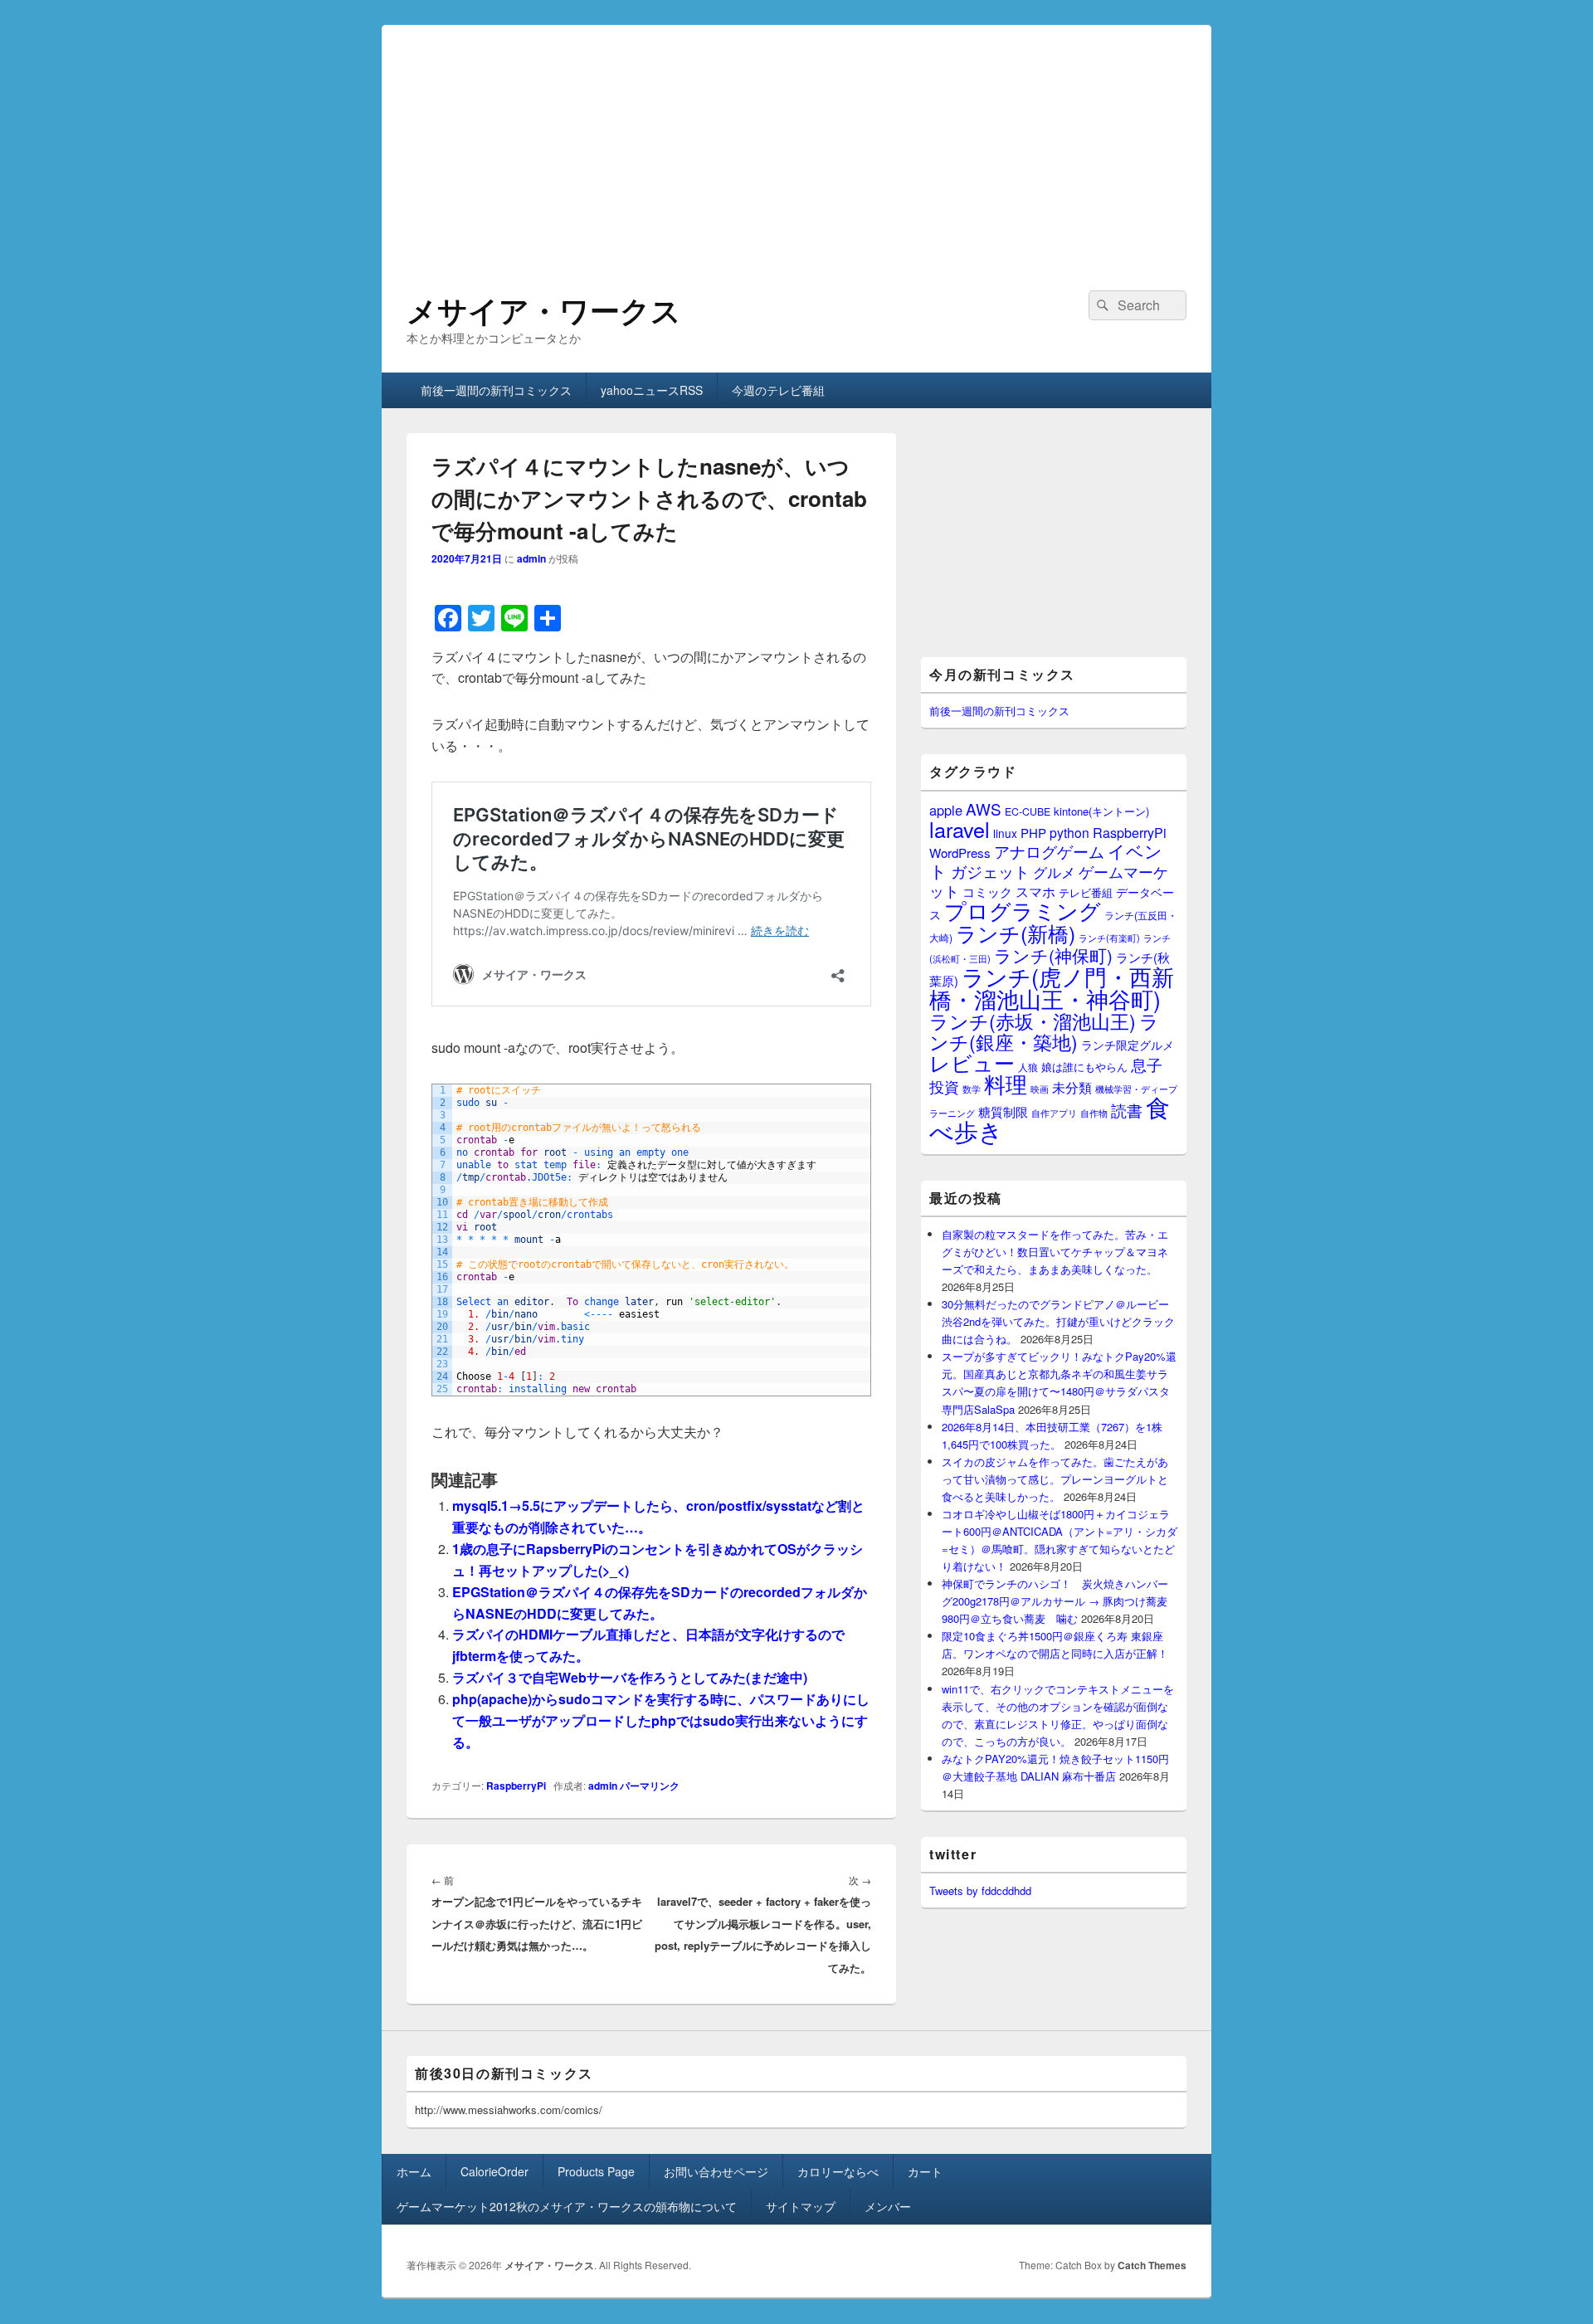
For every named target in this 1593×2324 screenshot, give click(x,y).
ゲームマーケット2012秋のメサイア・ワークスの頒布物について (567, 2206)
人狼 (1028, 1067)
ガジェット (990, 871)
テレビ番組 (1086, 892)
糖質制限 (1003, 1111)
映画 (1040, 1089)
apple (946, 810)
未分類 (1072, 1087)
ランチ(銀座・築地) (1044, 1031)
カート (925, 2171)
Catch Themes (1152, 2265)
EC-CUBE (1028, 811)
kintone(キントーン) (1101, 811)
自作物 (1094, 1113)
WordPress (960, 853)
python (1069, 832)
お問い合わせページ (716, 2171)
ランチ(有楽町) (1109, 938)
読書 (1127, 1110)
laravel (960, 829)
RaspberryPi (516, 1786)
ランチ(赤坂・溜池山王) (1033, 1021)
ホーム (414, 2171)
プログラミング (1023, 910)
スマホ (1035, 891)
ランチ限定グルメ (1128, 1045)
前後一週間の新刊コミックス (496, 390)
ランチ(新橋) (1016, 933)
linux (1005, 833)
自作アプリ (1054, 1113)
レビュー (972, 1062)
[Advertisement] (796, 141)
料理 (1006, 1084)
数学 (972, 1089)
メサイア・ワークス (544, 309)
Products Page (596, 2171)
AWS (984, 809)
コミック (987, 892)
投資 (944, 1086)
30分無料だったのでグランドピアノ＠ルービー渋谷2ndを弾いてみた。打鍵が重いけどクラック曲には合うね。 (1058, 1321)
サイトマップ (801, 2206)
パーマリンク (650, 1786)
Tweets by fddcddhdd (980, 1890)
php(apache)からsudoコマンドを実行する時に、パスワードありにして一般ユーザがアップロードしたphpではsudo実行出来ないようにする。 (661, 1720)
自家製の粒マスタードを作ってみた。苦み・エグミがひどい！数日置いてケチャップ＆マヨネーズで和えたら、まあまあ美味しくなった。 (1055, 1252)
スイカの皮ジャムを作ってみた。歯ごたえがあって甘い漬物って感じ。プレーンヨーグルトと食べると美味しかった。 (1055, 1479)
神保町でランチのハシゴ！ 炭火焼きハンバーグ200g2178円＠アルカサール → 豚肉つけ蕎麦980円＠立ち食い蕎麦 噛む (1055, 1601)
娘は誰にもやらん (1084, 1067)
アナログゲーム (1049, 851)
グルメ (1054, 872)
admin (531, 558)
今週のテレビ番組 (778, 390)
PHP (1033, 833)
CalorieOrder (494, 2171)
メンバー (888, 2206)
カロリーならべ (838, 2171)
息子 (1147, 1064)
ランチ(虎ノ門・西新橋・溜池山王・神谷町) (1052, 987)
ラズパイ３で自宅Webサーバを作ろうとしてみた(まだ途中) (630, 1677)
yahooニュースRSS (652, 390)
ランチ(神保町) (1053, 955)
